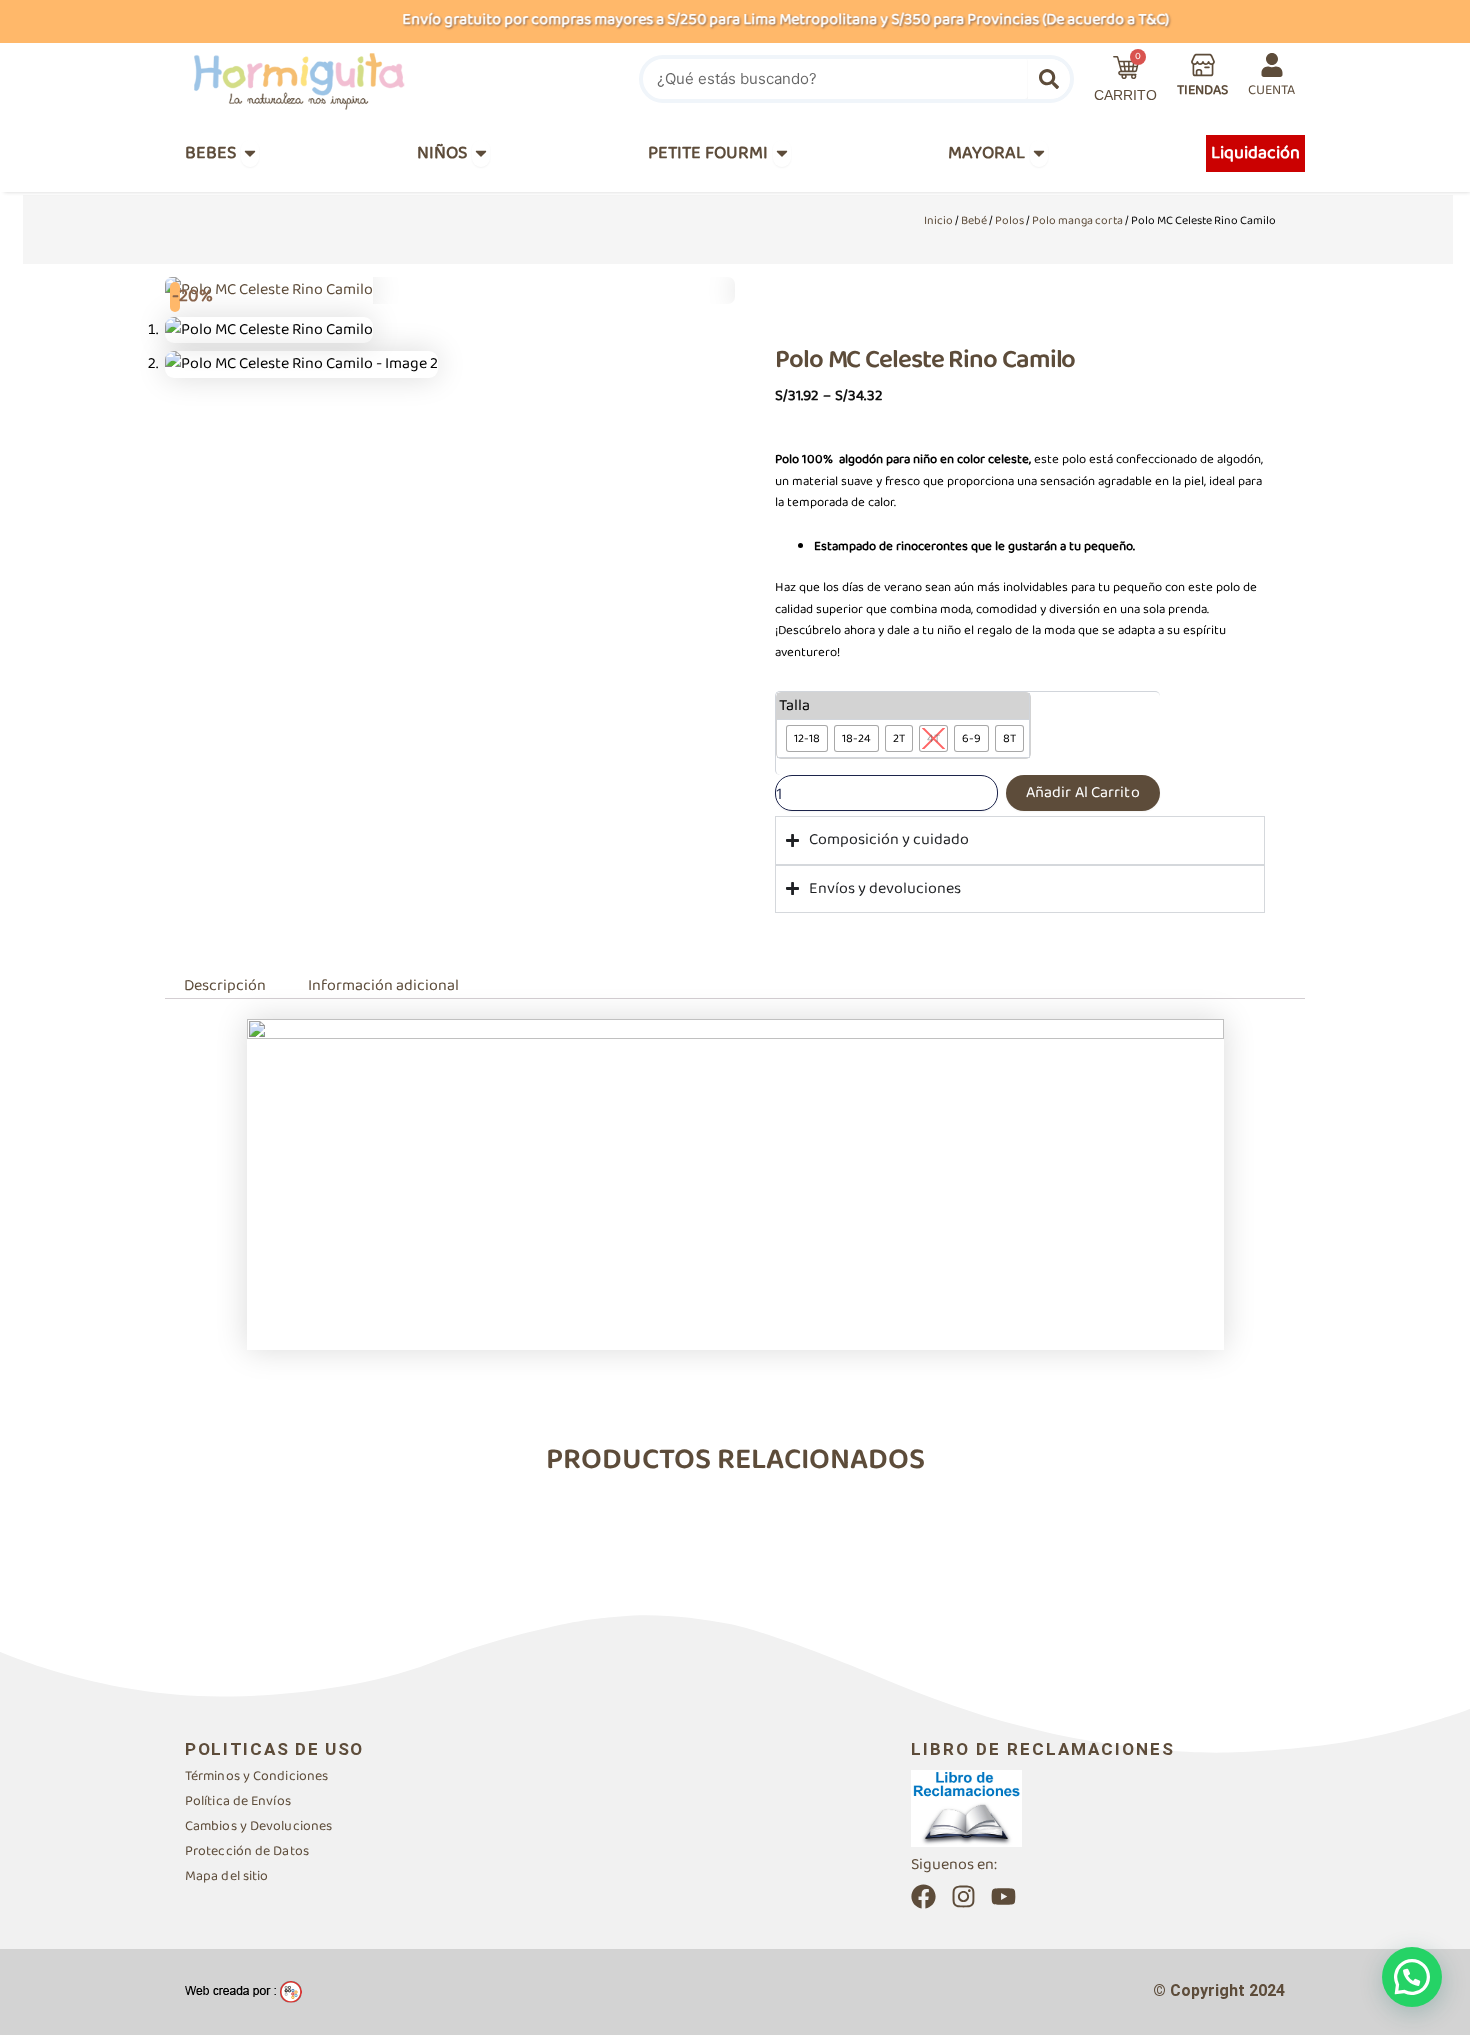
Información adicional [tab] (383, 985)
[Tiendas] (1203, 65)
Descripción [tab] (225, 985)
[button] (1412, 1977)
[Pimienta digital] (243, 1992)
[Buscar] (1049, 79)
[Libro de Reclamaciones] (966, 1807)
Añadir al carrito (1083, 792)
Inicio (938, 220)
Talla (794, 706)
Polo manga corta (1077, 220)
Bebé (974, 220)
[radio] (807, 738)
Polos (1009, 220)
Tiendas (1202, 90)
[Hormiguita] (346, 79)
